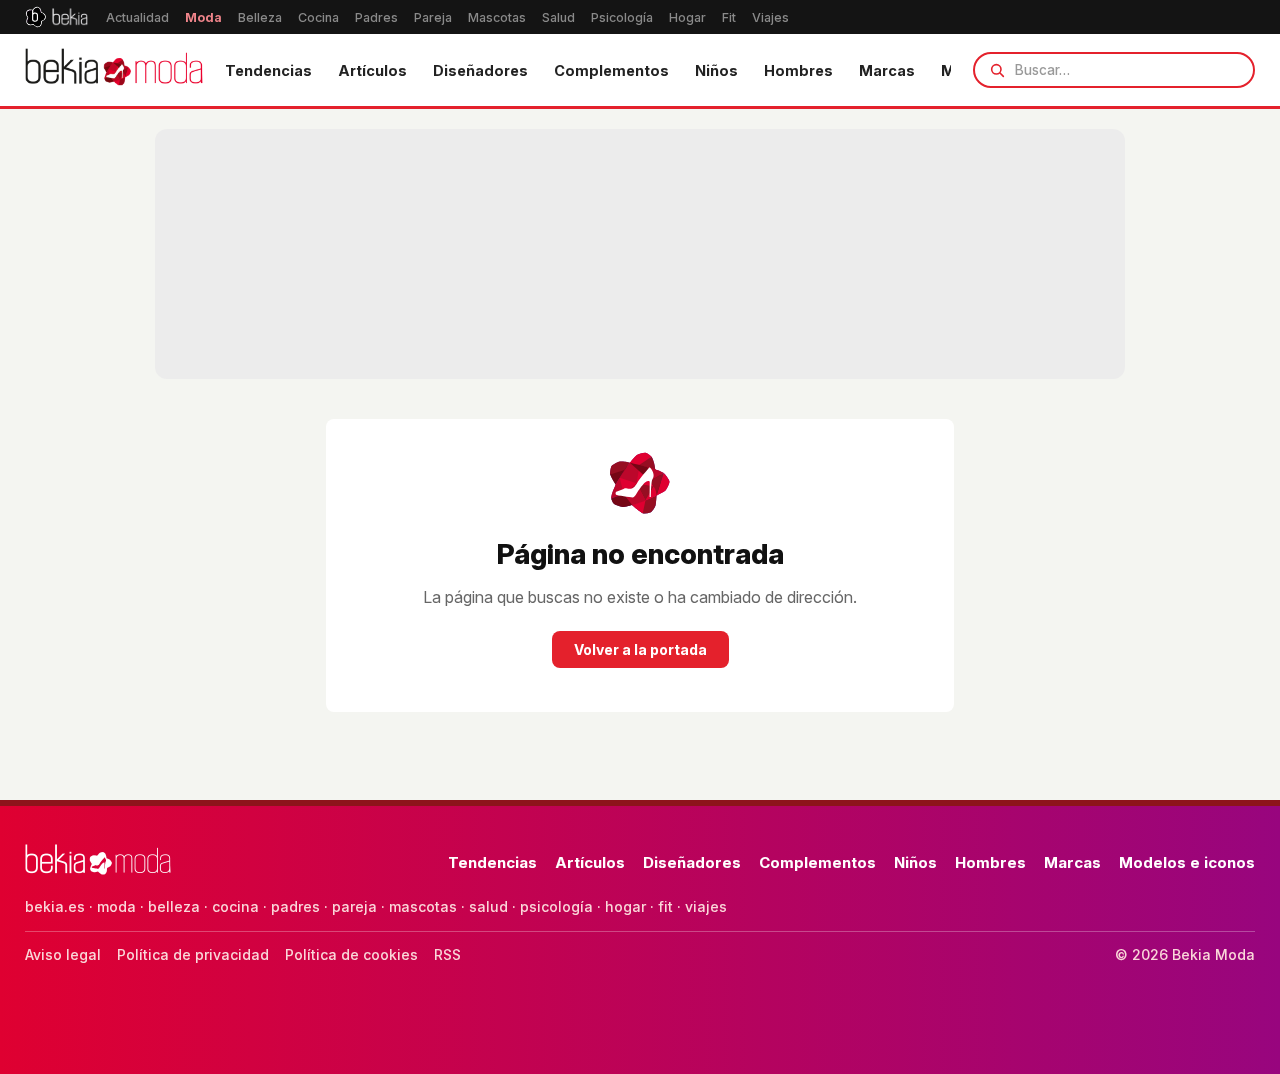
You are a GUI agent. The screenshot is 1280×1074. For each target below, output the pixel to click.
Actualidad (137, 17)
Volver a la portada (640, 649)
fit (665, 906)
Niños (716, 70)
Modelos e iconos (1187, 862)
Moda (203, 17)
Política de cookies (351, 954)
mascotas (423, 906)
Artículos (372, 70)
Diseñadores (480, 70)
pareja (354, 906)
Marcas (887, 70)
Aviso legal (63, 954)
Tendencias (268, 70)
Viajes (770, 17)
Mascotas (497, 17)
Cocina (318, 17)
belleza (174, 906)
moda (116, 906)
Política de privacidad (193, 954)
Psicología (622, 17)
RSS (447, 954)
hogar (625, 906)
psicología (556, 906)
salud (488, 906)
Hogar (687, 17)
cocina (235, 906)
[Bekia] (56, 17)
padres (295, 906)
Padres (376, 17)
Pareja (433, 17)
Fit (729, 17)
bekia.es (55, 906)
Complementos (611, 70)
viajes (706, 906)
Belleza (260, 17)
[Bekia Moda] (114, 70)
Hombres (798, 70)
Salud (558, 17)
